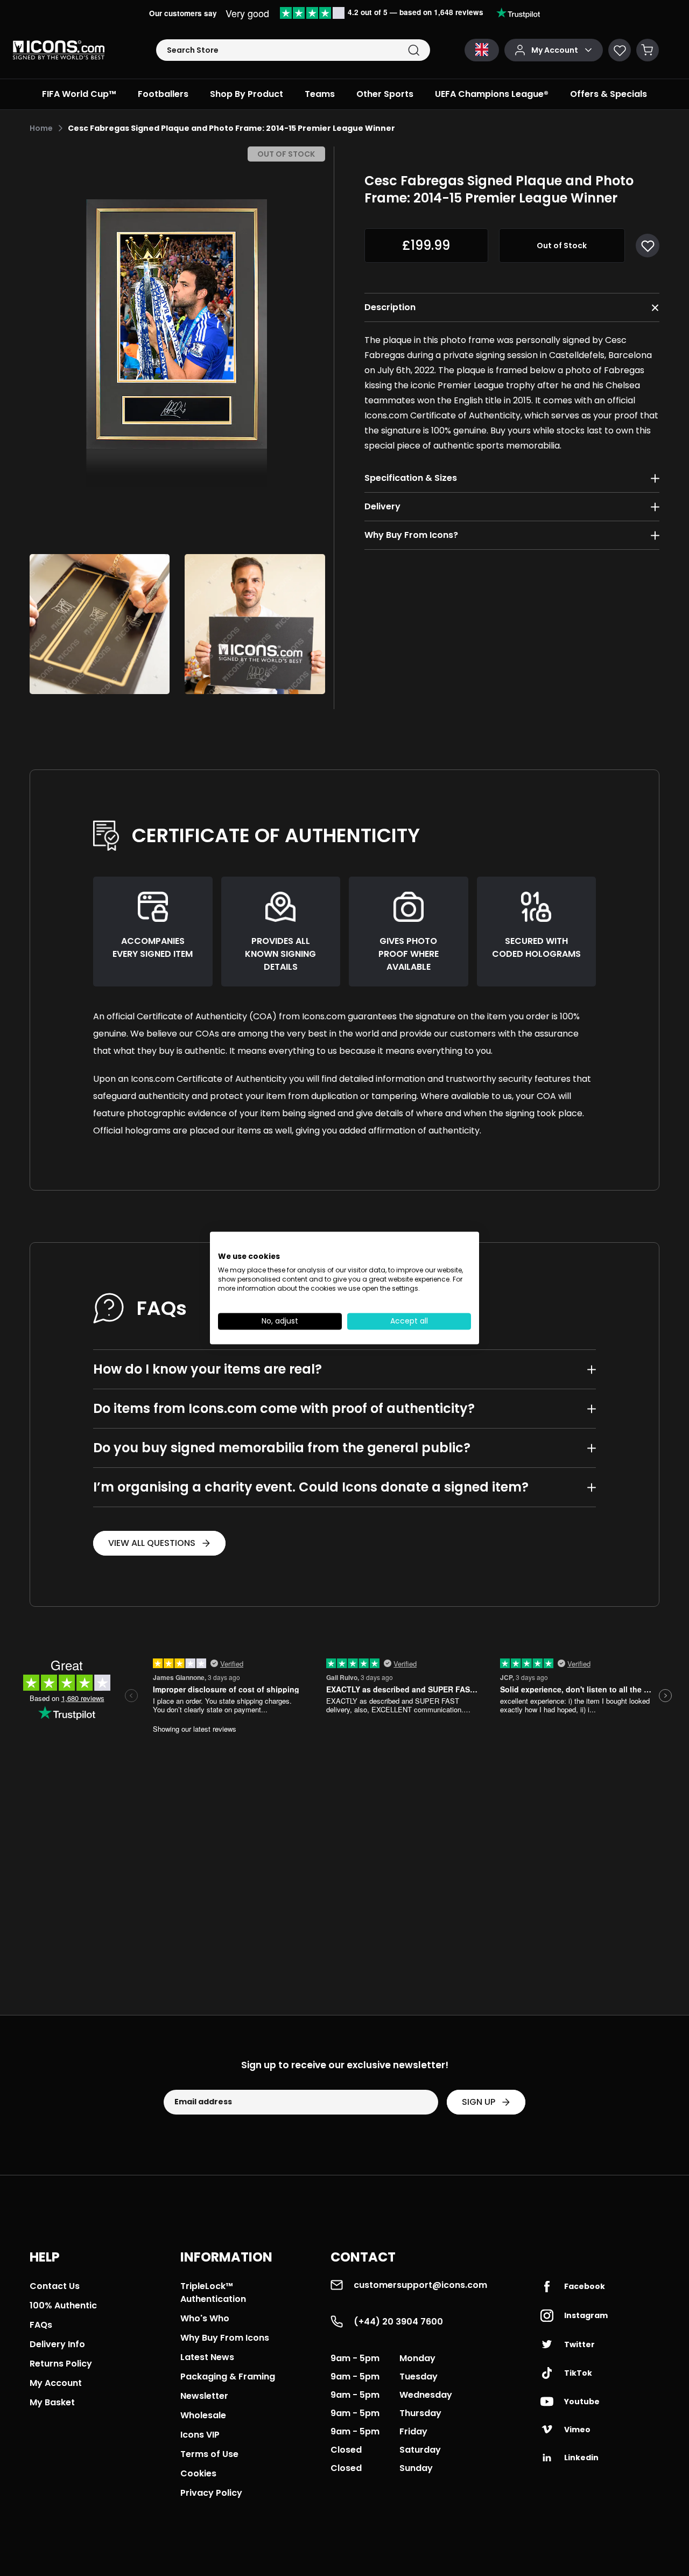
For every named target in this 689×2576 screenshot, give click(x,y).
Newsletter (204, 2396)
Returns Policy (61, 2364)
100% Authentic (63, 2305)
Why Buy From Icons (225, 2338)
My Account (56, 2383)
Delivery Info (57, 2344)
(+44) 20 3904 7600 (398, 2322)
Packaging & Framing (228, 2376)
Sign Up (479, 2102)
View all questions (152, 1543)
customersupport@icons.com (420, 2285)
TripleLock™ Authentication (213, 2292)
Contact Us (55, 2286)
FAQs (41, 2325)
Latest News (207, 2357)
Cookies (198, 2473)
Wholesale (203, 2415)
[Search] (414, 50)
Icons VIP (200, 2435)
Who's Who (205, 2318)
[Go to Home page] (59, 50)
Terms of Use (209, 2454)
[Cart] (648, 50)
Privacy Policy (211, 2493)
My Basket (52, 2402)
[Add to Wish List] (648, 246)
